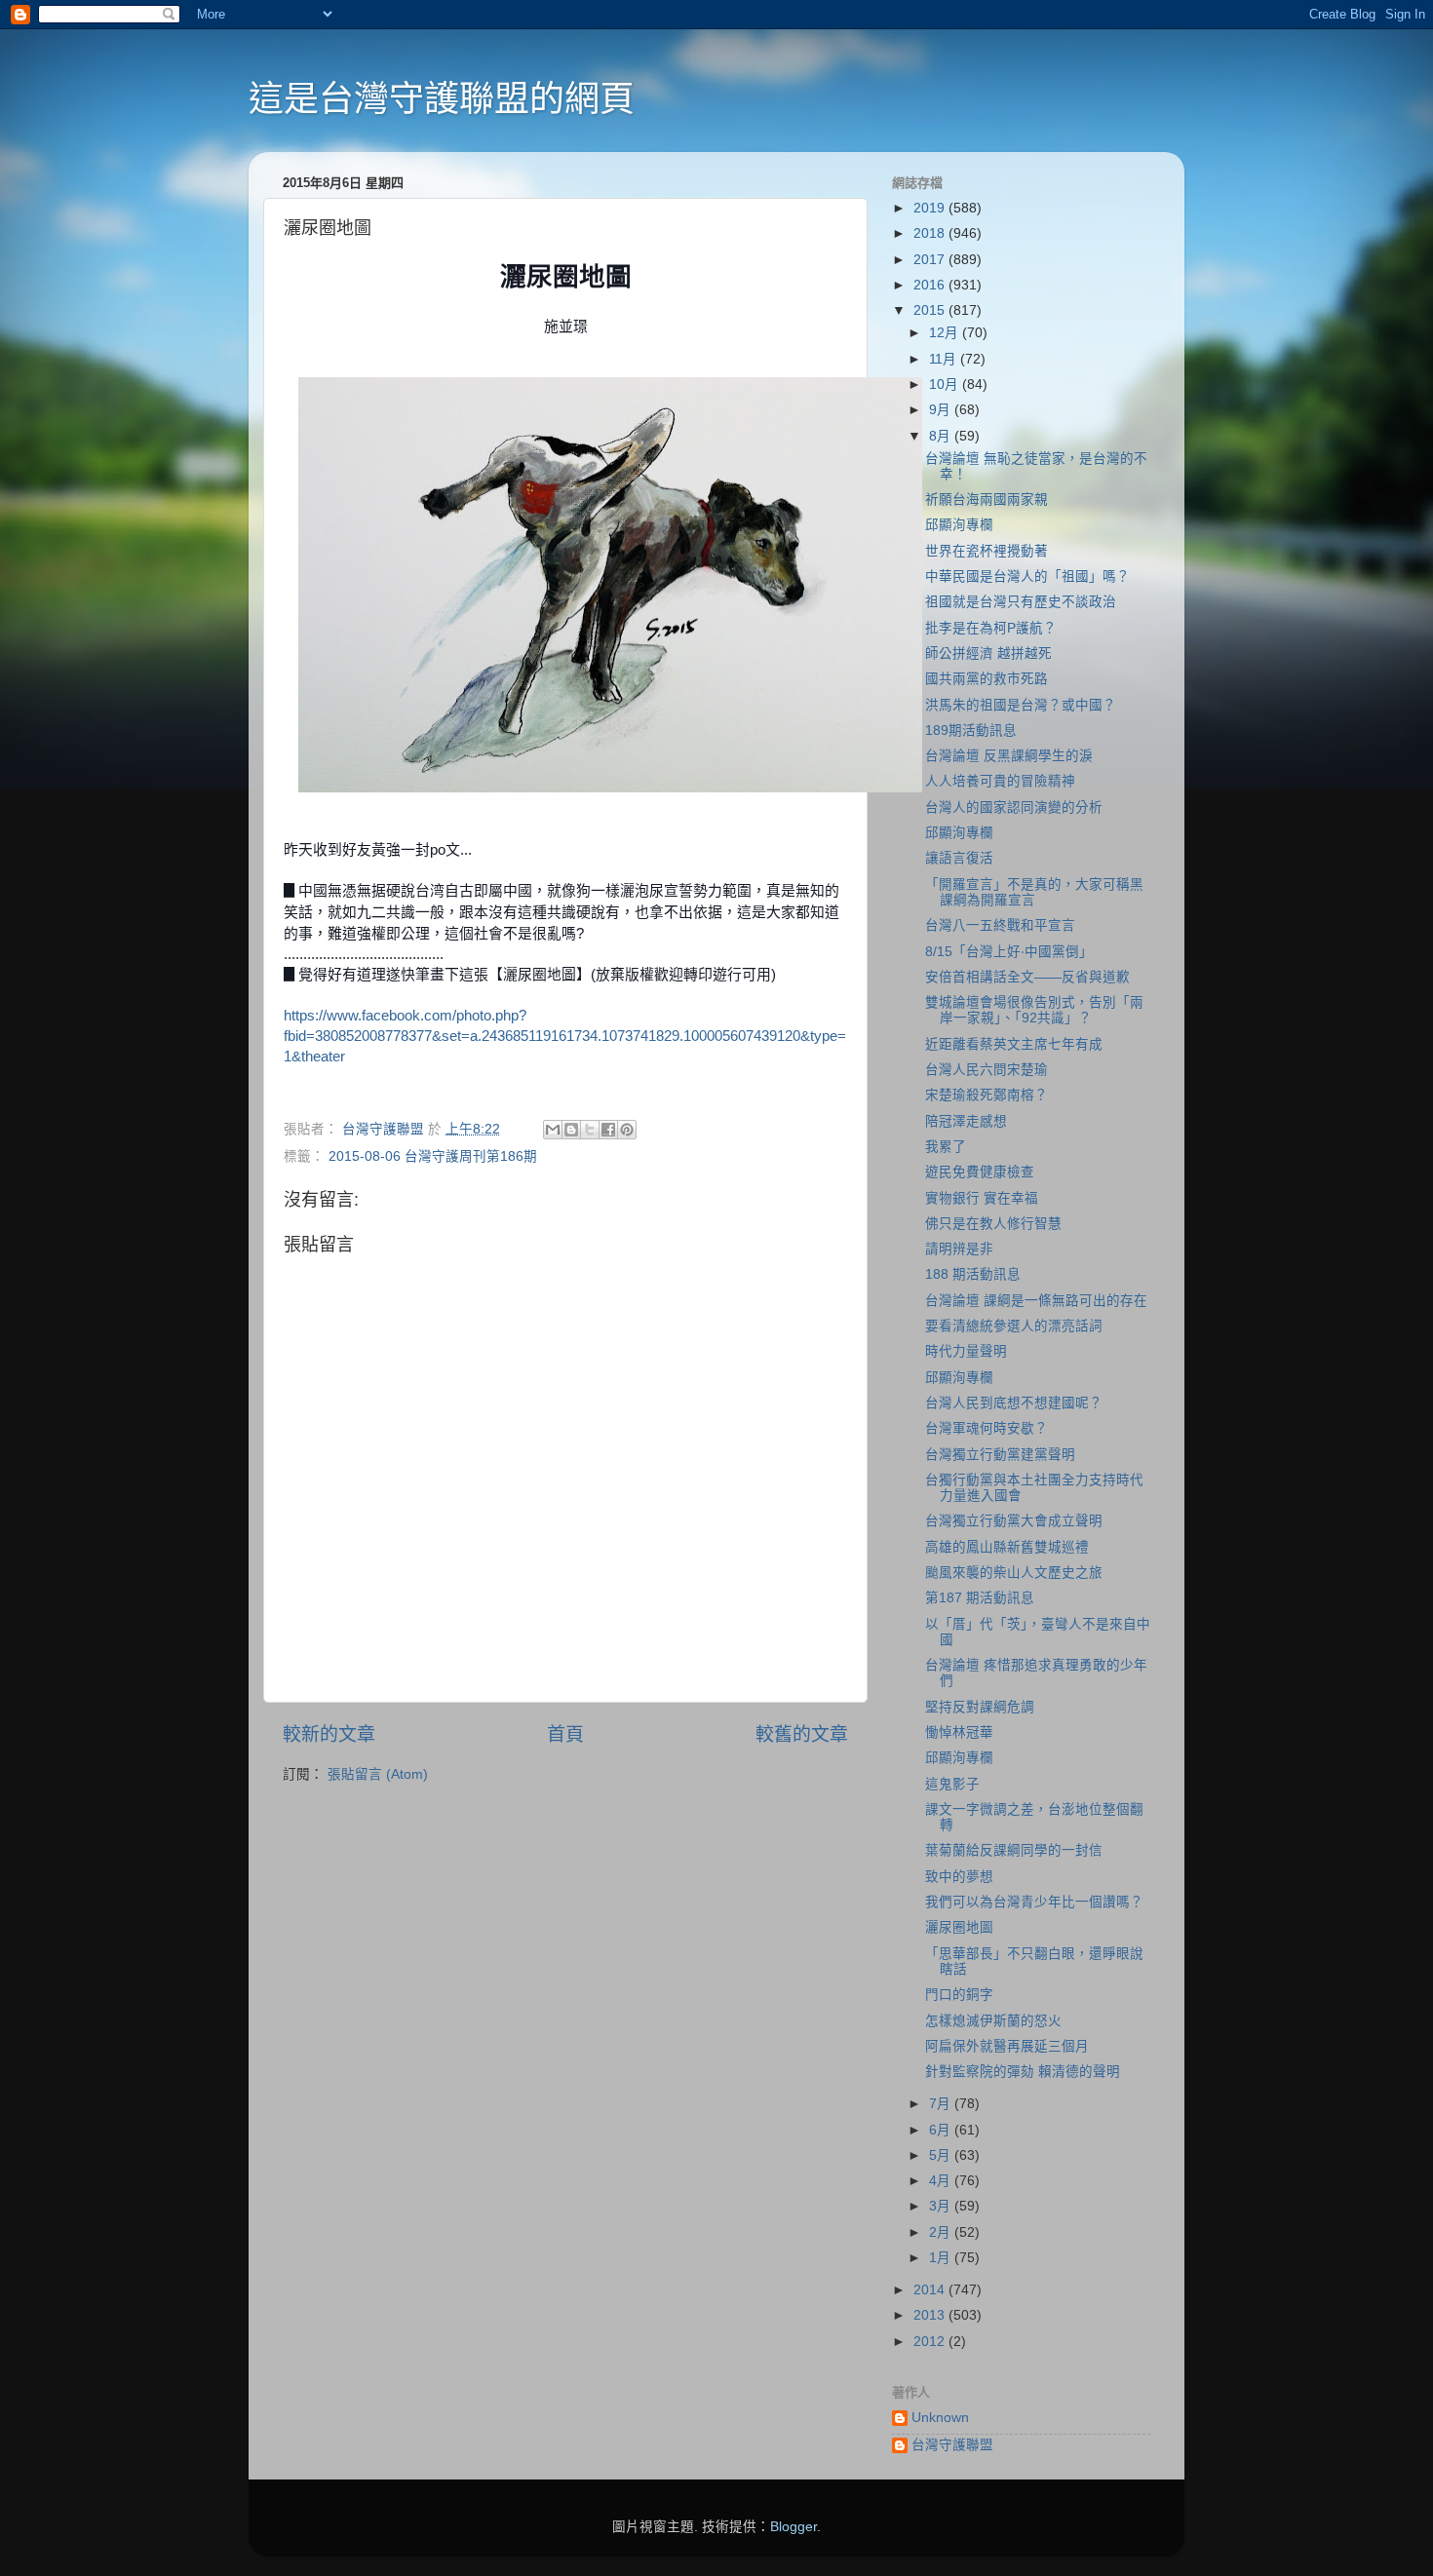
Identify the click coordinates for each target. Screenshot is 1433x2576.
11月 (945, 359)
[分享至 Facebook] (608, 1130)
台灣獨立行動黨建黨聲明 (1000, 1455)
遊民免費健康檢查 (980, 1172)
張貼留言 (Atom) (378, 1774)
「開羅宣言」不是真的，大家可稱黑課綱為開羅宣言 (1034, 892)
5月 (942, 2155)
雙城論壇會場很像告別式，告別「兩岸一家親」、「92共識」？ (1034, 1010)
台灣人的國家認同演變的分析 (1014, 807)
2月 (942, 2232)
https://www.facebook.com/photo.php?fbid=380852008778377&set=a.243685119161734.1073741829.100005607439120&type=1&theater (565, 1036)
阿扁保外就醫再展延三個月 (1007, 2046)
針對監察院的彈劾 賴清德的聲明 (1023, 2072)
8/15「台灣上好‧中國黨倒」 (1009, 952)
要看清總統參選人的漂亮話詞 (1014, 1326)
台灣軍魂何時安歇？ (987, 1428)
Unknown (940, 2418)
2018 (931, 233)
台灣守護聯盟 (952, 2445)
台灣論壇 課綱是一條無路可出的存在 (1036, 1301)
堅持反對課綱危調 (980, 1707)
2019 (931, 208)
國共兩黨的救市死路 (987, 679)
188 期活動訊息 (973, 1274)
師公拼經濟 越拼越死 (988, 654)
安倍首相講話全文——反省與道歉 (1027, 977)
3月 (942, 2206)
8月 (942, 436)
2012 (931, 2342)
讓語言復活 (959, 858)
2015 (931, 310)
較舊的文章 (802, 1734)
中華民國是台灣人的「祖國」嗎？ (1027, 577)
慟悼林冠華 (959, 1732)
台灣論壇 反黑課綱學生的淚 (1009, 756)
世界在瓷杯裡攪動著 (987, 551)
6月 (942, 2130)
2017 (931, 260)
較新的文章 (329, 1734)
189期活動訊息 (971, 731)
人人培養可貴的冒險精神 (1000, 781)
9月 (942, 410)
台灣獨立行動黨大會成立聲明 (1014, 1521)
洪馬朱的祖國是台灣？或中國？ (1021, 705)
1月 (942, 2258)
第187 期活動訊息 (980, 1598)
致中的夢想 (959, 1877)
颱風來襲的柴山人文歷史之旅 (1014, 1573)
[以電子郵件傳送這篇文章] (553, 1130)
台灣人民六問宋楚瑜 (987, 1070)
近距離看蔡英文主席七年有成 (1014, 1044)
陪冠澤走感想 (966, 1121)
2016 (931, 285)
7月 (942, 2104)
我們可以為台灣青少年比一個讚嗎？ (1034, 1902)
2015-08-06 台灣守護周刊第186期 (433, 1156)
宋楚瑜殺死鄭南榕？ (987, 1095)
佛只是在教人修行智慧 (993, 1224)
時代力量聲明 (966, 1351)
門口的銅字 (959, 1995)
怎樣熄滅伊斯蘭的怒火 (993, 2021)
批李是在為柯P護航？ (991, 628)
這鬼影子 (952, 1784)
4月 (942, 2181)
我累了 (946, 1147)
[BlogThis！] (571, 1130)
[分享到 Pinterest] (627, 1130)
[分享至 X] (590, 1130)
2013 (931, 2315)
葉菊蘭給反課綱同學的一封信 (1014, 1850)
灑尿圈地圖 (959, 1927)
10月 (946, 384)
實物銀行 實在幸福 (982, 1198)
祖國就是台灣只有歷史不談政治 (1021, 602)
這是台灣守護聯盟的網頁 (442, 99)
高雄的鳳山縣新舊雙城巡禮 (1007, 1547)
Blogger (794, 2527)
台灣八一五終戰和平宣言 (1000, 925)
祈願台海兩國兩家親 (987, 500)
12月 (946, 333)
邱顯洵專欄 (959, 525)
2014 (931, 2290)
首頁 (565, 1734)
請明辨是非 (959, 1249)
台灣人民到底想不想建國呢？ (1014, 1403)
